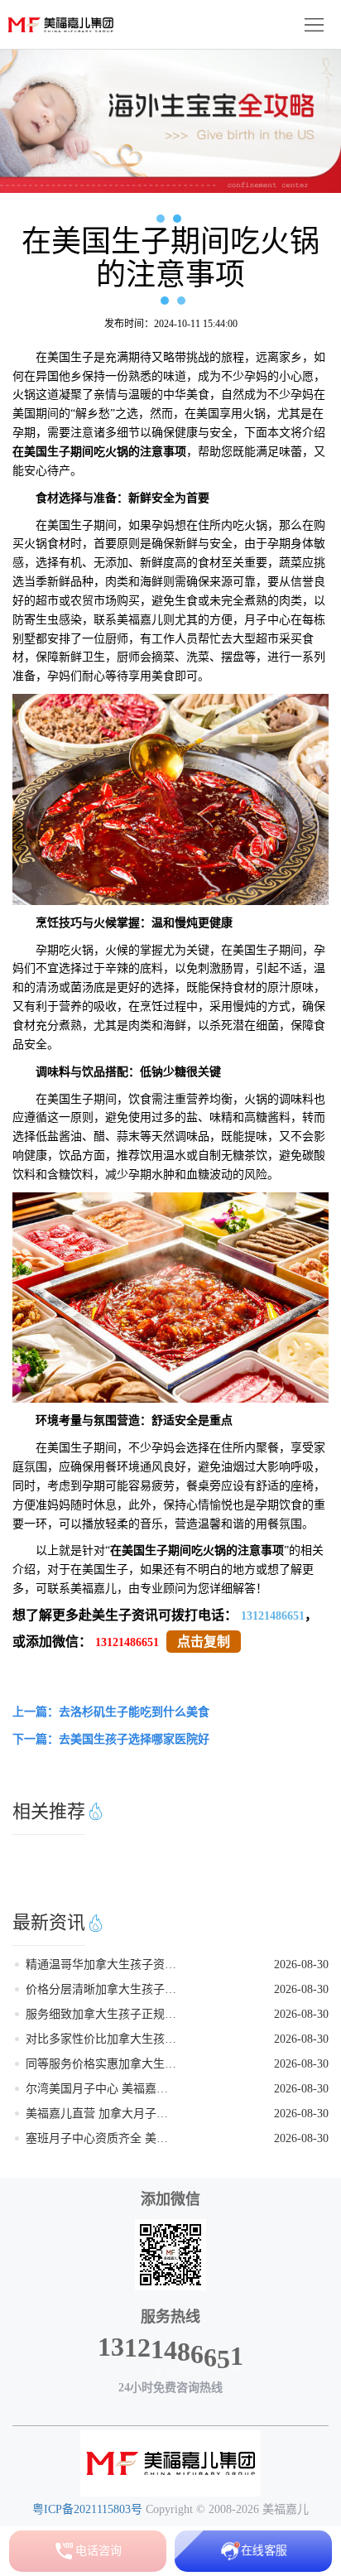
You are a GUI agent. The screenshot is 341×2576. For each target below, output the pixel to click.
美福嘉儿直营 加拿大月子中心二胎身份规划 (101, 2114)
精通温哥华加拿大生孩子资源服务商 (101, 1965)
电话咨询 (98, 2551)
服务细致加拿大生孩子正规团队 (101, 2014)
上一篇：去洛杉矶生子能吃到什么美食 (111, 1712)
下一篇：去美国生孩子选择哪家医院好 (111, 1739)
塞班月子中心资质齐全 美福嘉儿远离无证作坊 (101, 2138)
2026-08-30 (301, 1965)
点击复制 (204, 1642)
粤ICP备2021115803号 (87, 2509)
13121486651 (273, 1616)
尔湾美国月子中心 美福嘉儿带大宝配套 (101, 2089)
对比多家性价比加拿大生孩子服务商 (101, 2039)
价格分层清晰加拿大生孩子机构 (101, 1989)
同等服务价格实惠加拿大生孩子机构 (101, 2064)
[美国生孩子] (170, 2463)
